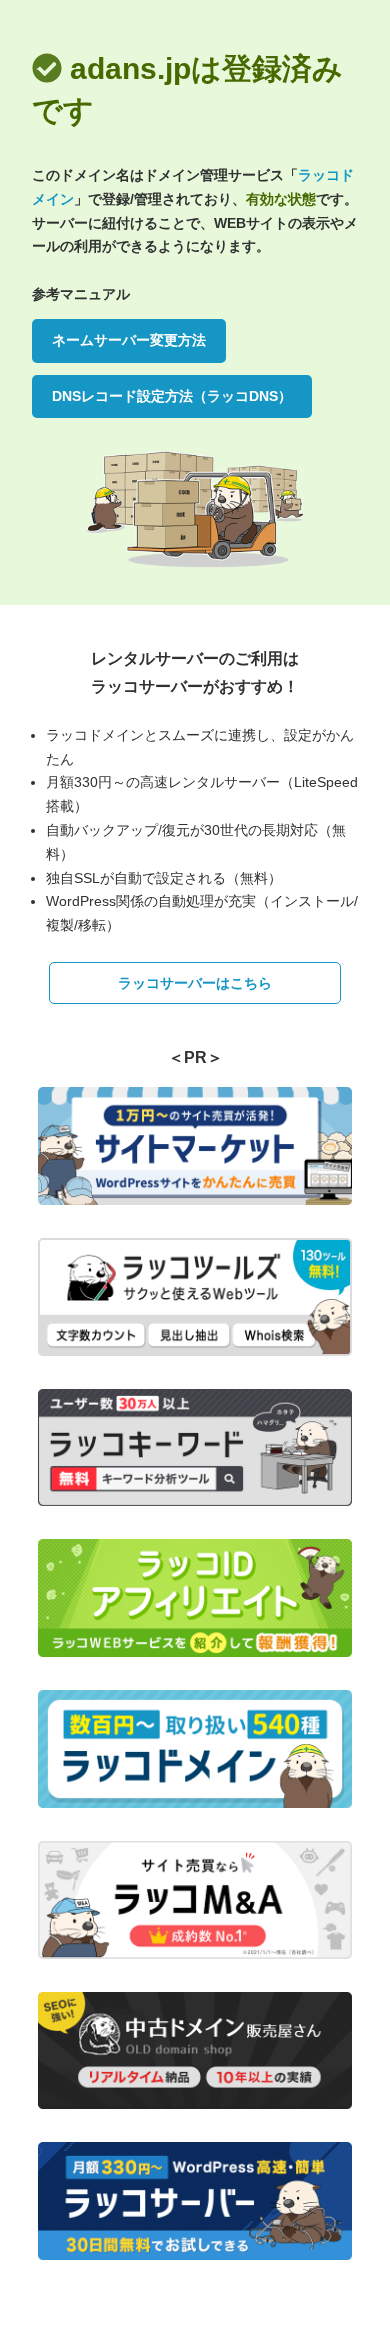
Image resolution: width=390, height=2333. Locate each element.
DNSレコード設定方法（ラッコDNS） (172, 396)
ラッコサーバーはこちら (195, 983)
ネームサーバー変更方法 (129, 340)
